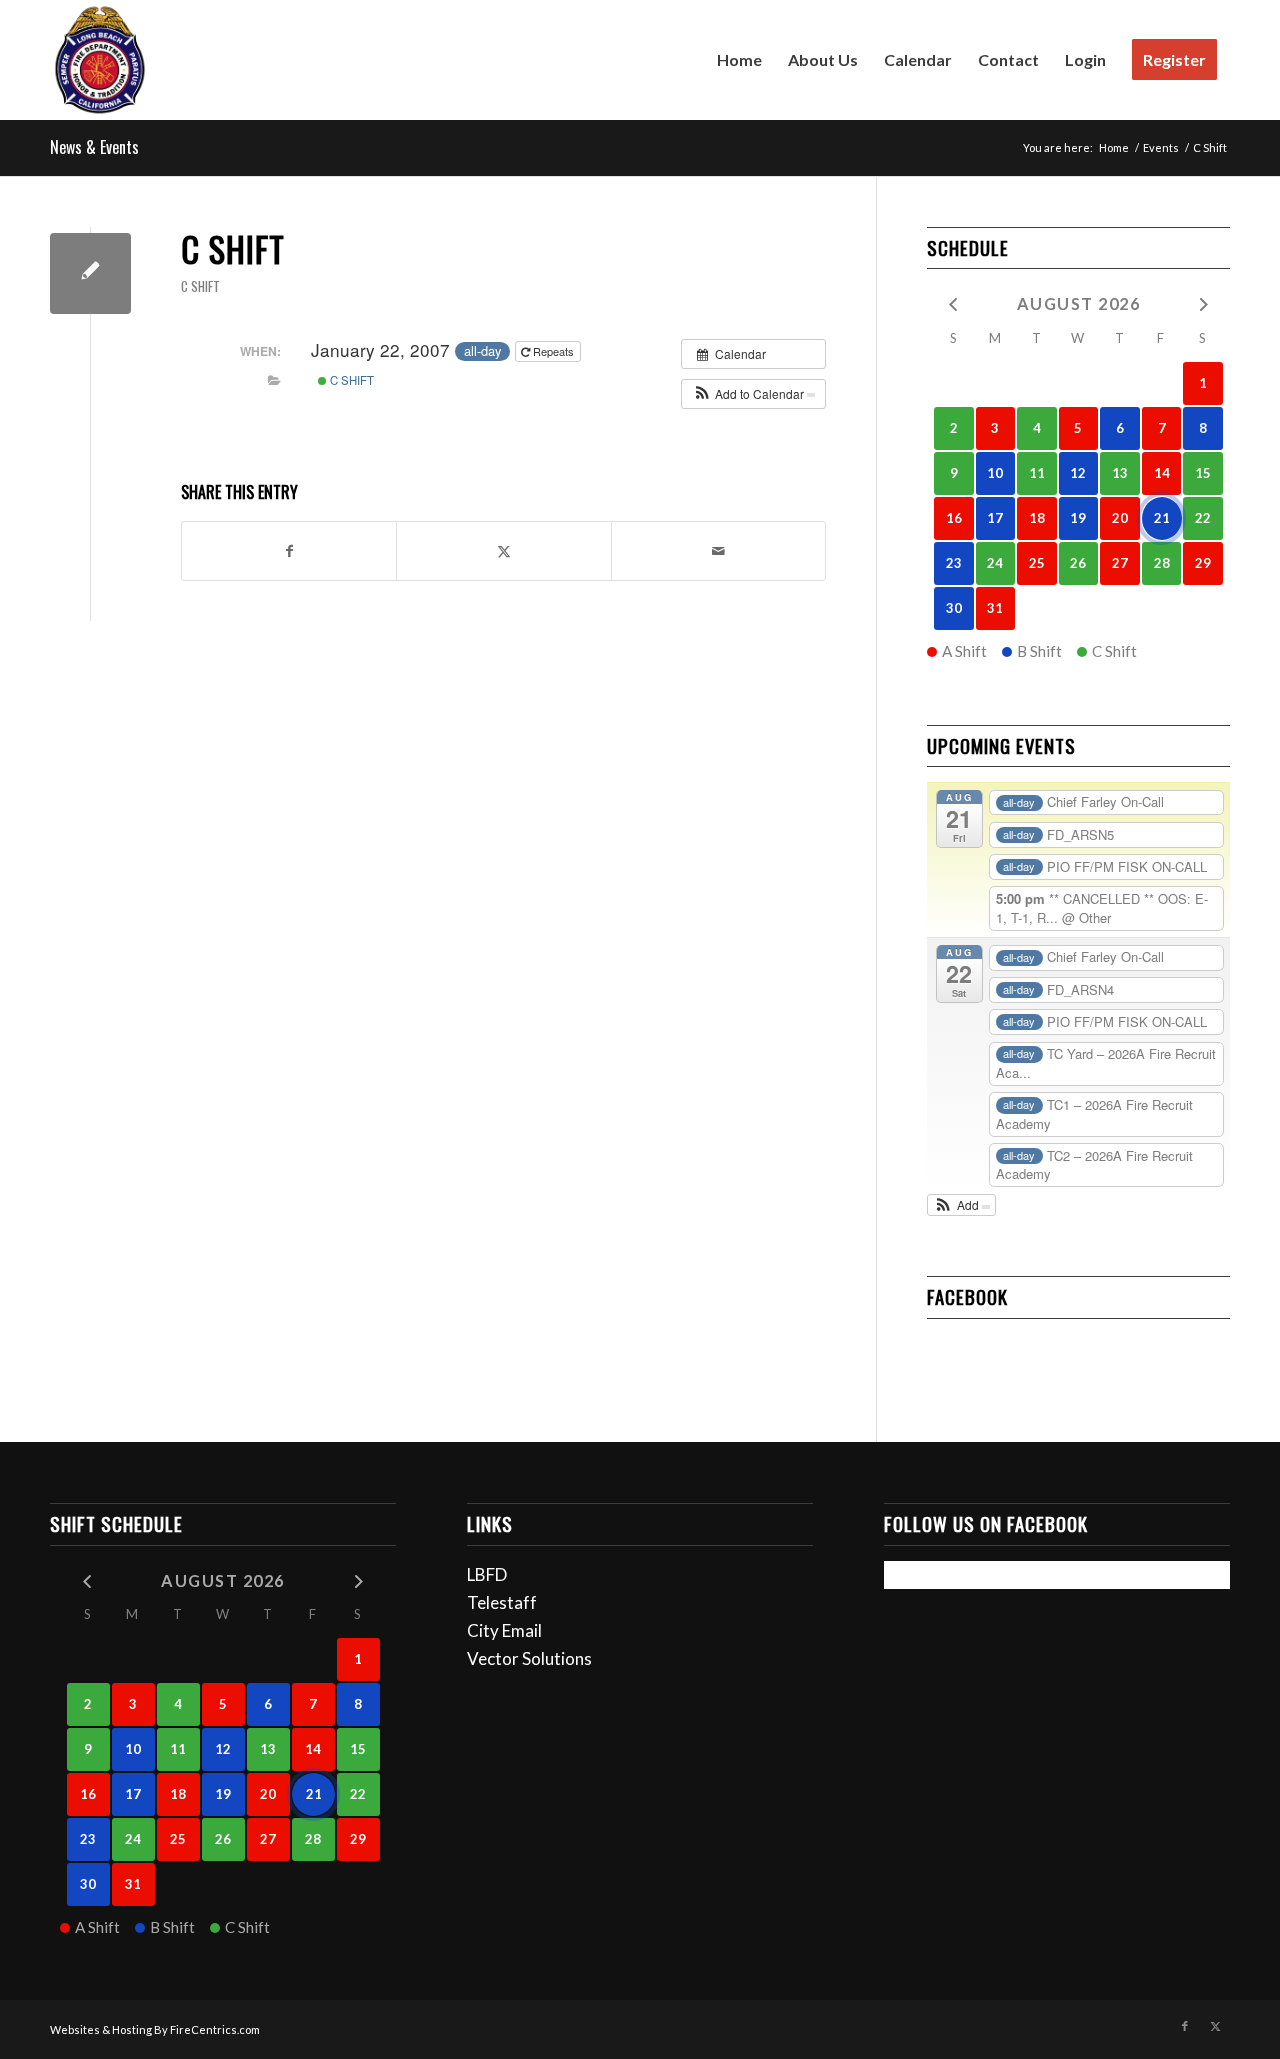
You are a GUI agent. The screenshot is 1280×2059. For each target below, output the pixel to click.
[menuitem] (739, 60)
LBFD (487, 1574)
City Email (504, 1630)
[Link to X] (1215, 2026)
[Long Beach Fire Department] (100, 60)
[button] (753, 394)
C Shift (200, 286)
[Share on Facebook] (289, 551)
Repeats (553, 351)
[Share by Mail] (718, 551)
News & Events (94, 147)
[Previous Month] (954, 302)
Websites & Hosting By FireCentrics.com (155, 2029)
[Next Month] (1203, 302)
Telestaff (502, 1602)
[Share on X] (503, 551)
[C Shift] (90, 273)
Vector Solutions (529, 1658)
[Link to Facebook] (1185, 2026)
